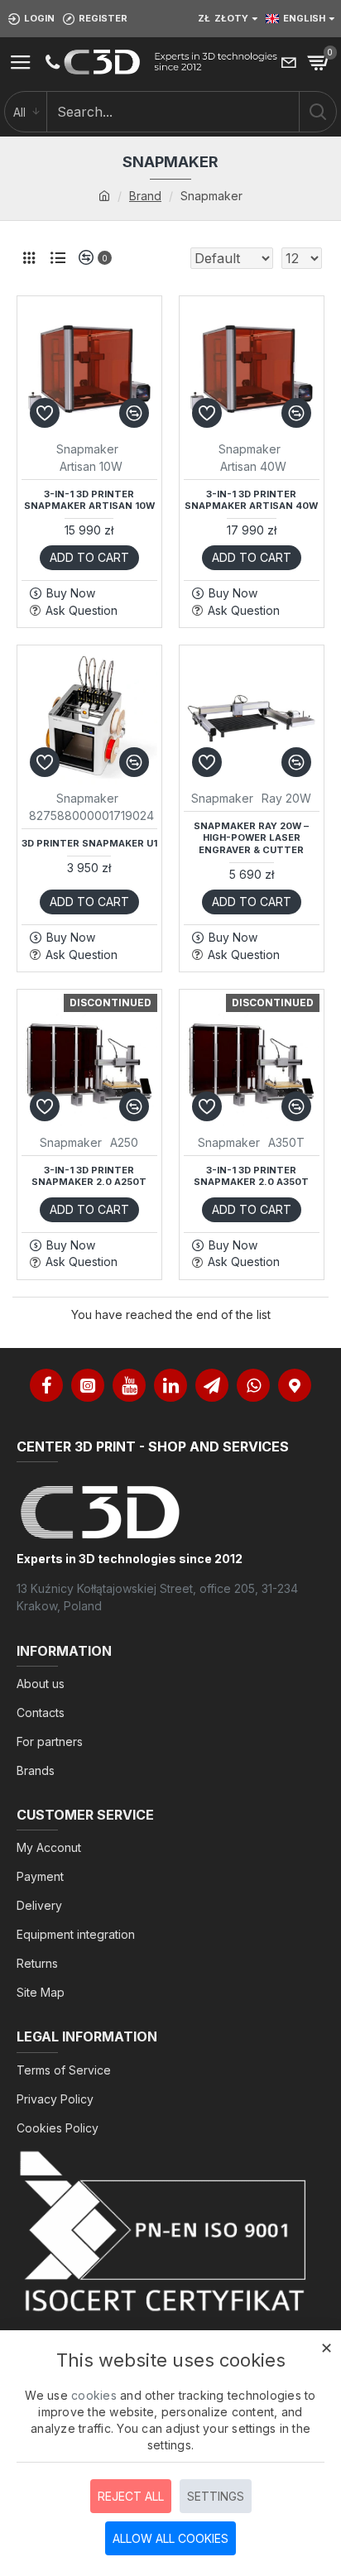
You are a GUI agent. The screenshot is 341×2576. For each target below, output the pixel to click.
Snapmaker (87, 449)
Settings (216, 2496)
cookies (94, 2395)
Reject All (131, 2496)
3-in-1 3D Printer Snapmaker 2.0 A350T (251, 1176)
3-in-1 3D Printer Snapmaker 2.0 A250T (89, 1176)
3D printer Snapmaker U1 (89, 843)
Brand (145, 196)
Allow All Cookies (170, 2538)
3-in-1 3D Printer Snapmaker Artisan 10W (89, 500)
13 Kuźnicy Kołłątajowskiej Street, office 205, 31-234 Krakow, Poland (157, 1597)
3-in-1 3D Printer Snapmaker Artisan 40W (251, 500)
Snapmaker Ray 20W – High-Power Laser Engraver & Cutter (251, 838)
